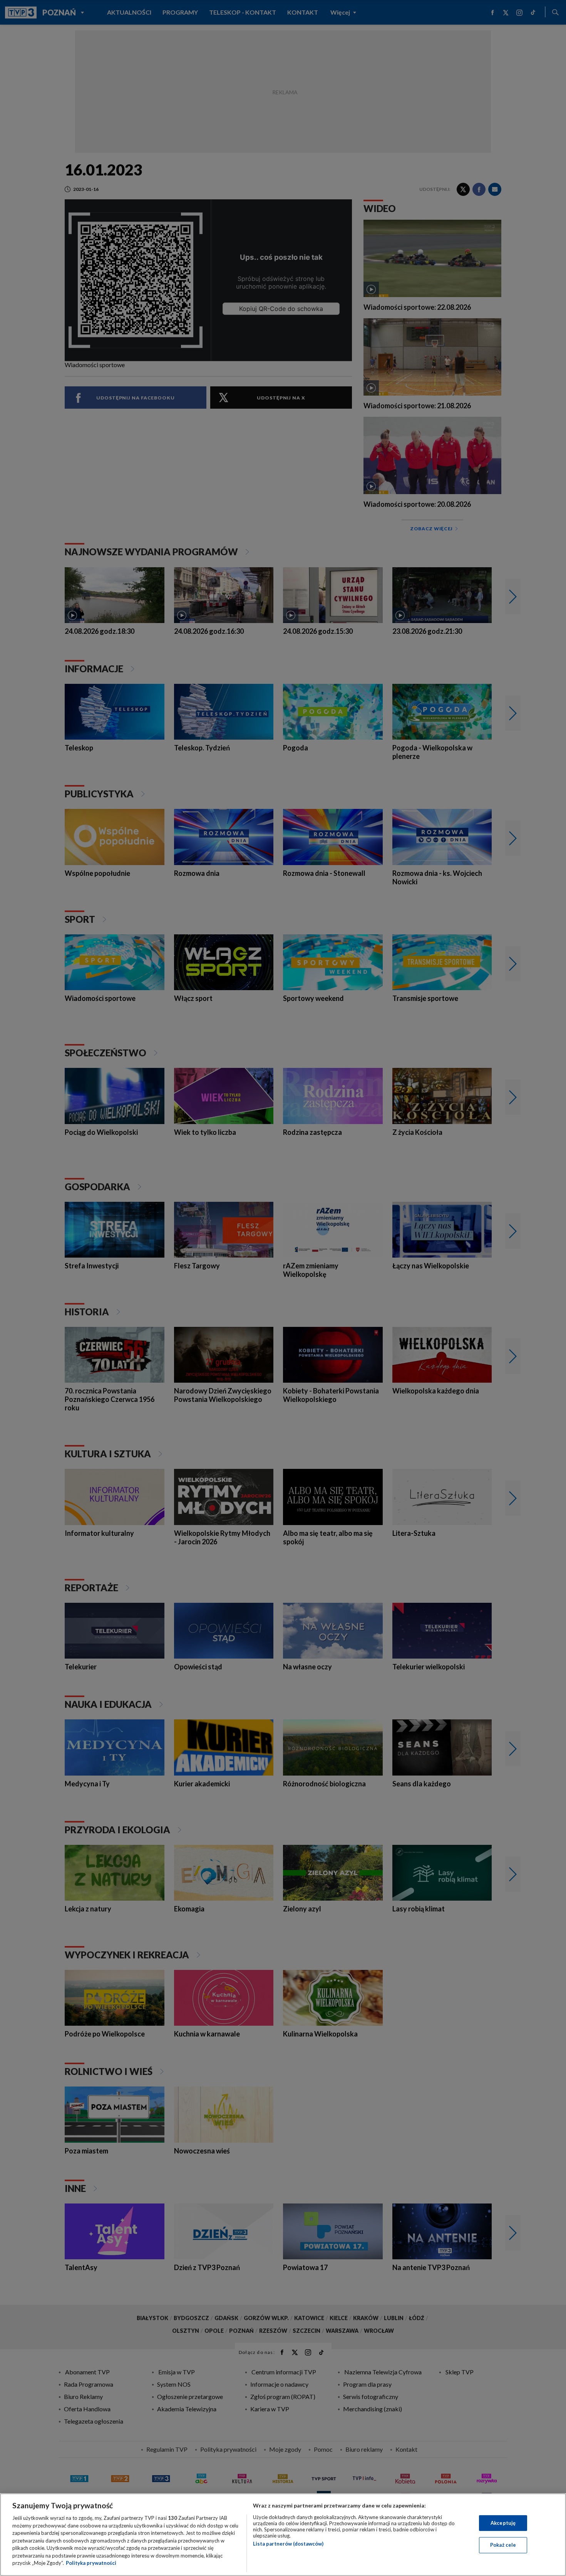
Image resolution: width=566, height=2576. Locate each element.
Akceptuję (503, 2523)
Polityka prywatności (91, 2563)
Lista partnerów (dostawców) (288, 2544)
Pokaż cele (503, 2545)
